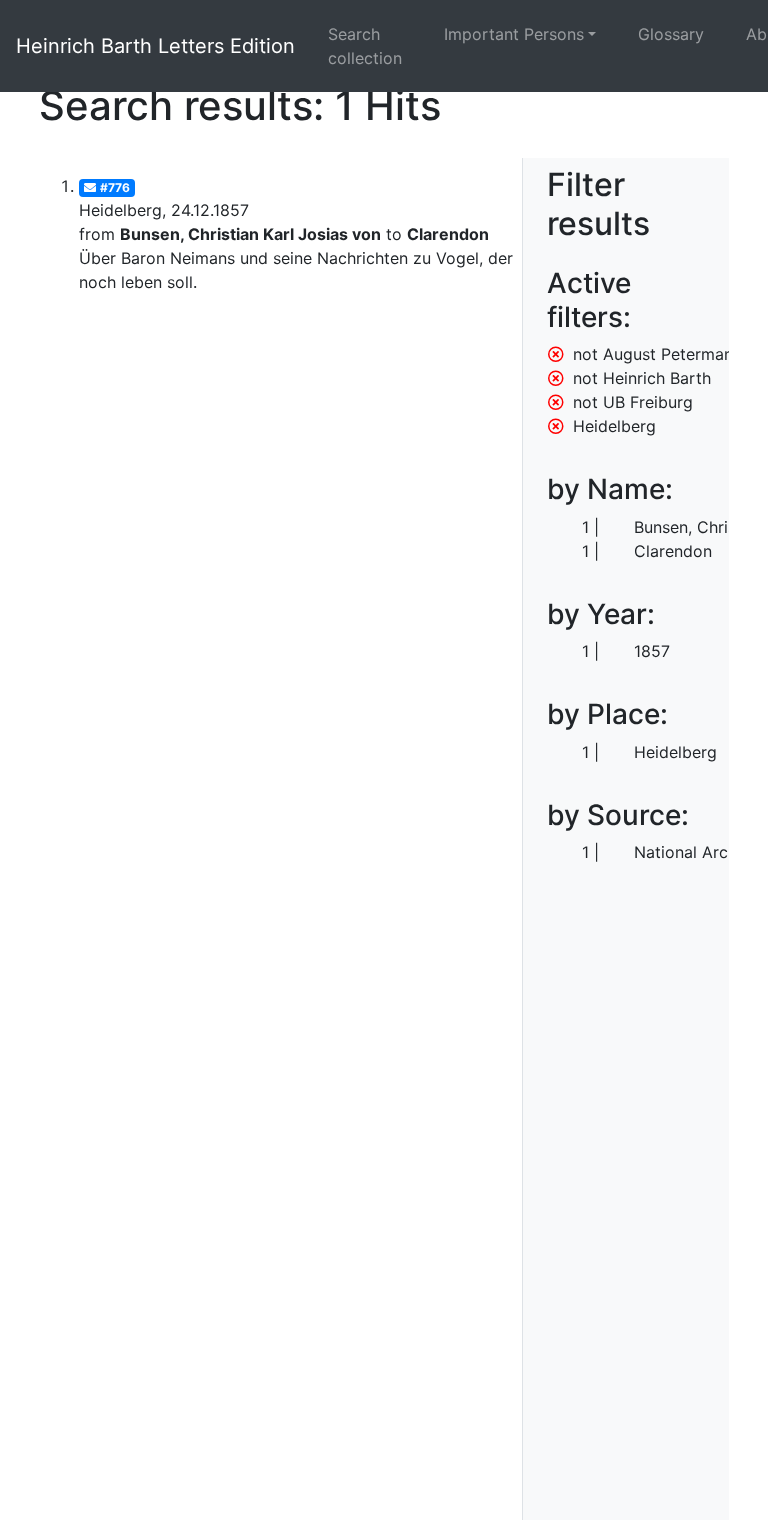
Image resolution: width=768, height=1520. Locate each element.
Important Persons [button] (514, 34)
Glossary (671, 34)
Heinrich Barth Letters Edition (155, 46)
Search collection (365, 46)
